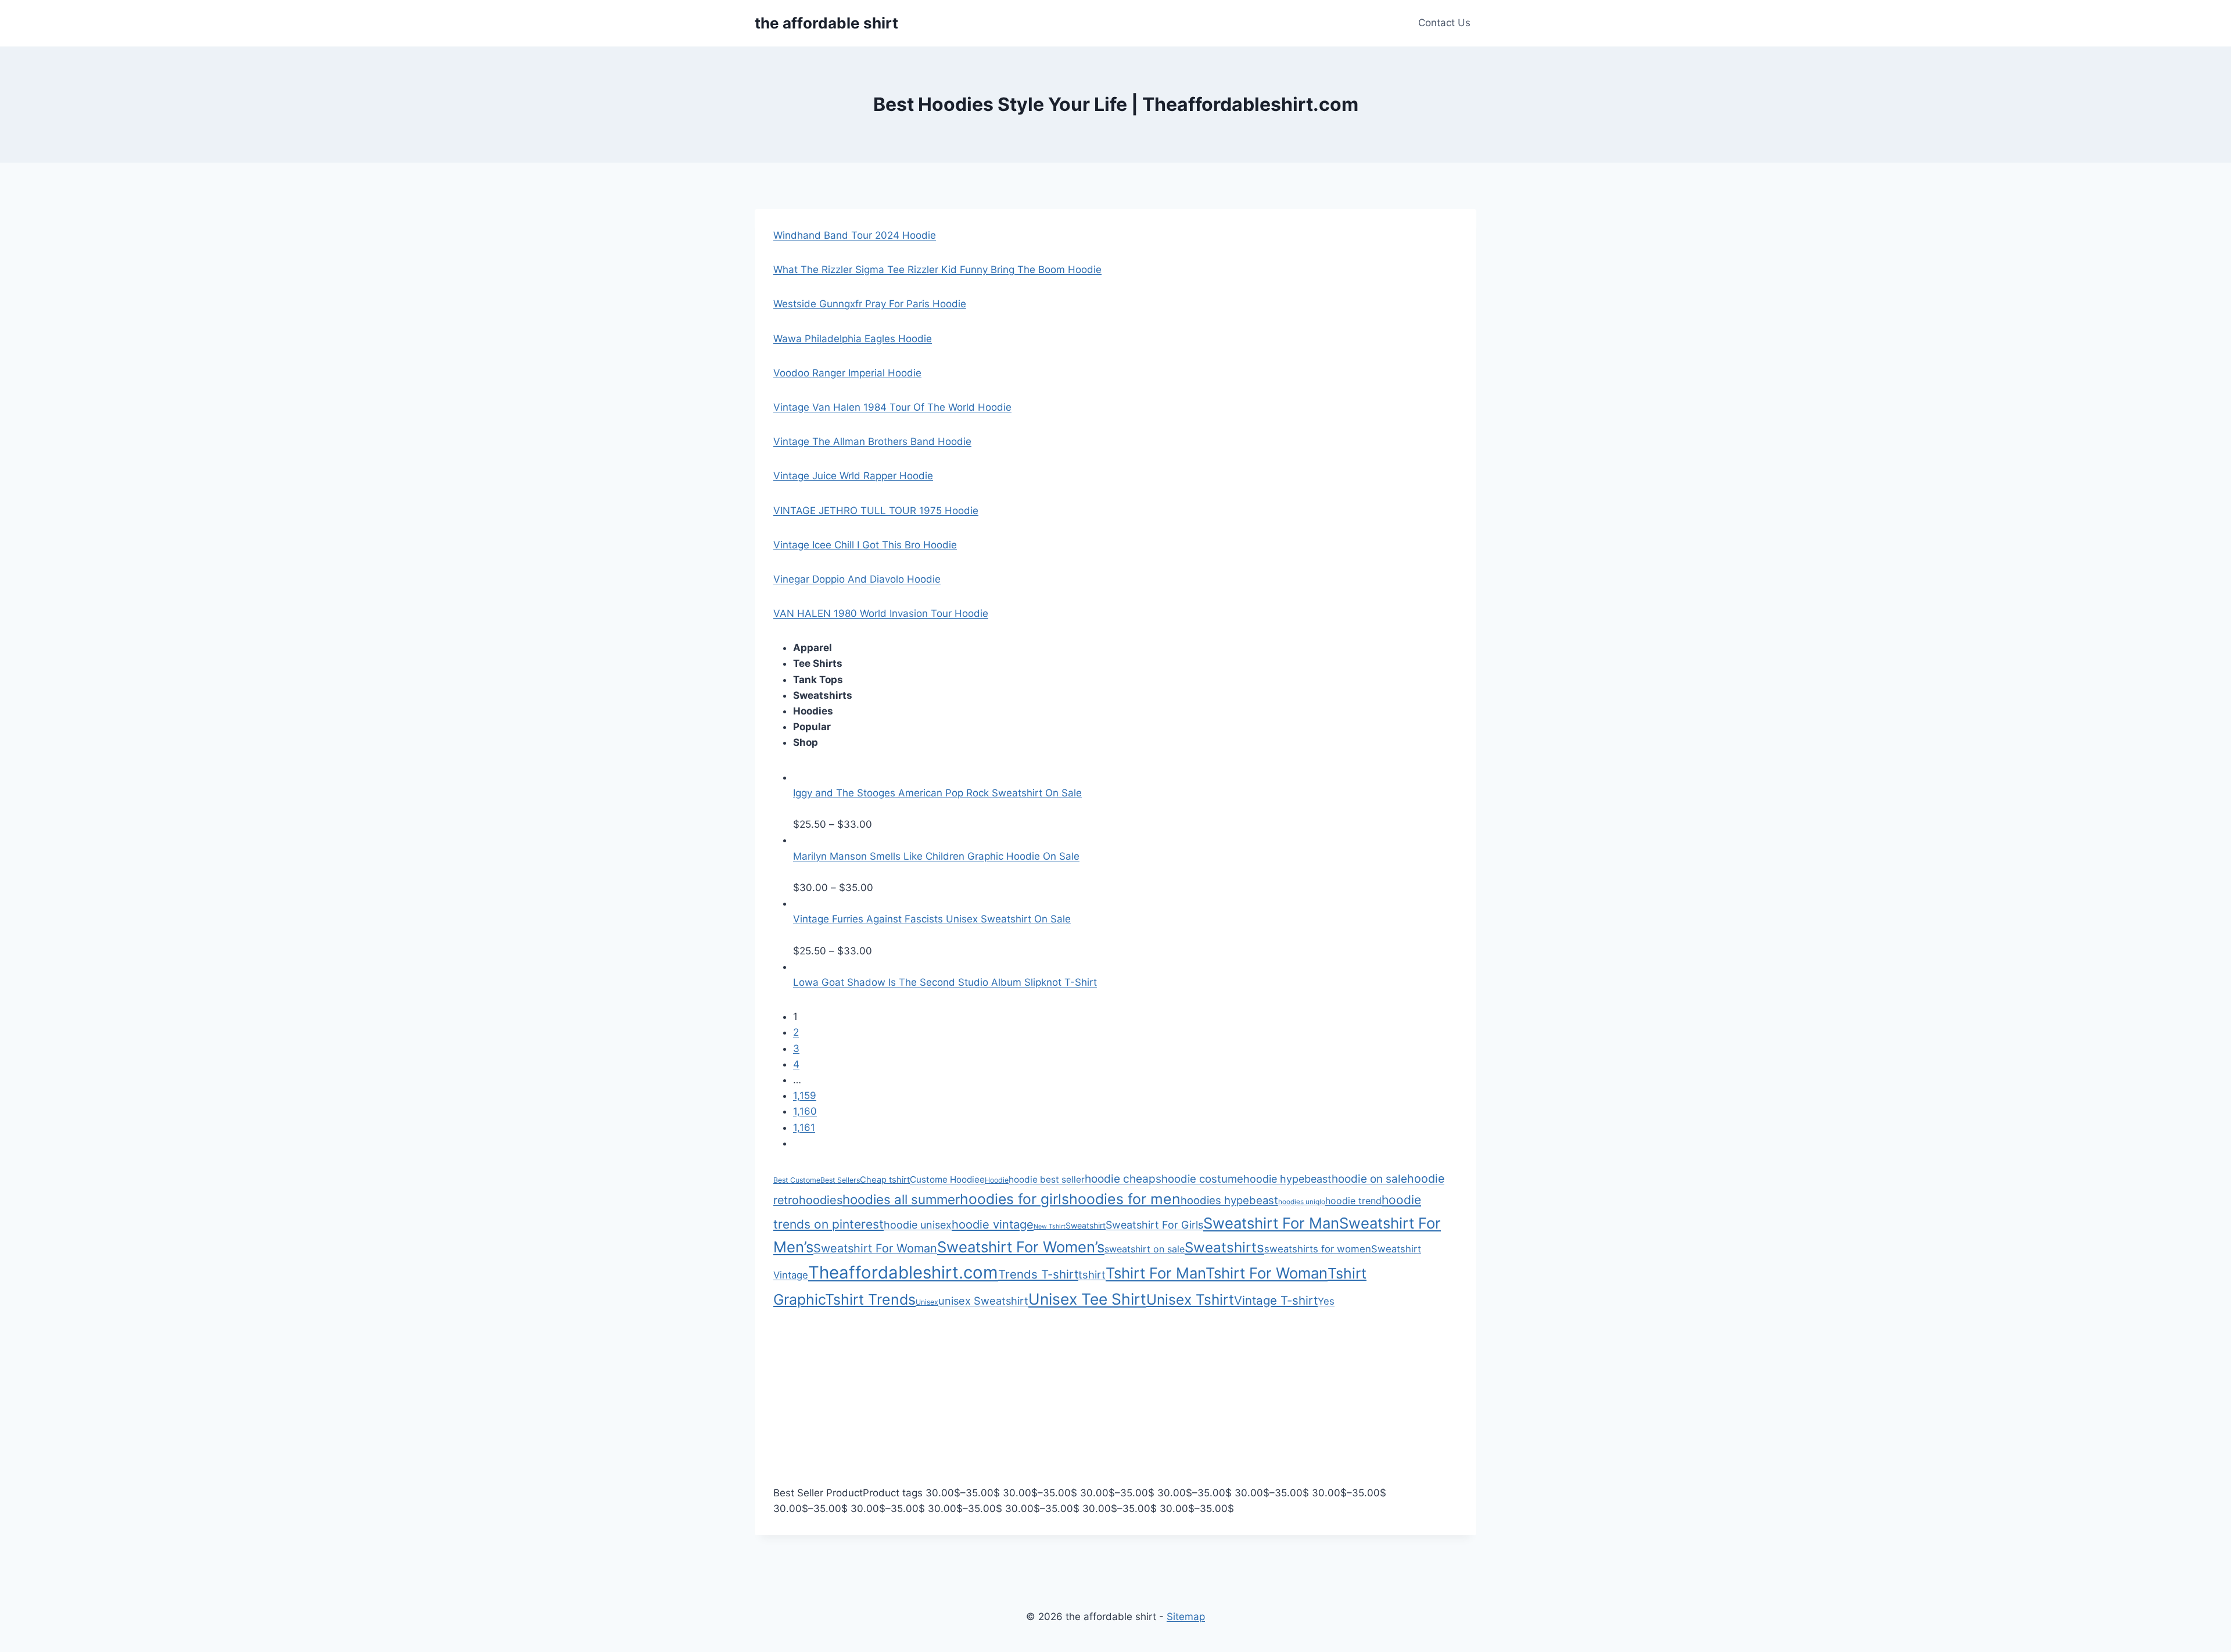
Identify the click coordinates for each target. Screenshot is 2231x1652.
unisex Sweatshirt (983, 1301)
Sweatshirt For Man (1271, 1223)
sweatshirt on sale (1145, 1249)
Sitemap (1186, 1617)
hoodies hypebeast (1229, 1200)
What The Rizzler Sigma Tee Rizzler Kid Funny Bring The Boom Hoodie (937, 270)
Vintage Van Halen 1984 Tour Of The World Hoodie (892, 407)
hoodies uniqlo (1302, 1202)
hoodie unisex (918, 1225)
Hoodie (997, 1180)
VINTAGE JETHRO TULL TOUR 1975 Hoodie (876, 511)
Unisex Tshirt (1190, 1299)
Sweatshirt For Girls (1154, 1225)
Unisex (927, 1302)
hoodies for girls (1014, 1199)
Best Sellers (840, 1180)
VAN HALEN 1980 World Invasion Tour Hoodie (881, 613)
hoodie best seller (1047, 1179)
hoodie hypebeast (1287, 1179)
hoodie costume (1202, 1179)
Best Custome (797, 1180)
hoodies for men (1125, 1199)
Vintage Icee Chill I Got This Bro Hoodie (865, 545)
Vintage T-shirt (1276, 1300)
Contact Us (1444, 23)
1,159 (805, 1096)
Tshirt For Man (1156, 1273)
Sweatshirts (1224, 1247)
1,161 (804, 1127)
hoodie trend (1353, 1201)
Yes (1326, 1301)
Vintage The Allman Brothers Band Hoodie (872, 441)
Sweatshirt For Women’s (1021, 1247)
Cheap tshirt (885, 1180)
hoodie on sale (1369, 1179)
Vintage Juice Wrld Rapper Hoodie (853, 476)
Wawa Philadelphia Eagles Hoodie (853, 339)
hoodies (821, 1200)
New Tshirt (1050, 1227)
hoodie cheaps (1123, 1179)
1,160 (805, 1111)
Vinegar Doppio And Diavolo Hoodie (857, 579)
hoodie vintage (993, 1224)
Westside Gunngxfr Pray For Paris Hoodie (870, 304)
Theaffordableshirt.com (903, 1272)
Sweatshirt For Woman (875, 1248)
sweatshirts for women (1318, 1249)
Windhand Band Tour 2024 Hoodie (855, 235)
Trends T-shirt (1038, 1274)
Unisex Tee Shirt (1087, 1299)
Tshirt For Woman (1267, 1273)
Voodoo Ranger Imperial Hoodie (847, 373)
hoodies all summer (901, 1199)
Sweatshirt (1086, 1225)
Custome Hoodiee (947, 1179)
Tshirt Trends (870, 1299)
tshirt (1092, 1274)
